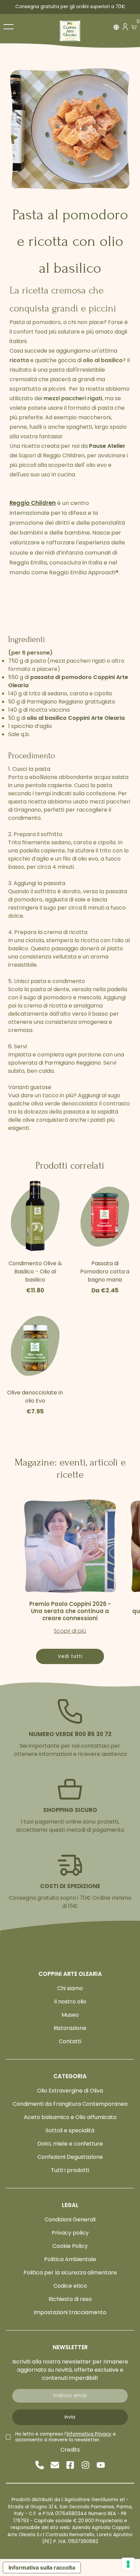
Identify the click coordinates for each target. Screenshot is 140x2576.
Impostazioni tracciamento (70, 2312)
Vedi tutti (70, 1656)
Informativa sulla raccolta (42, 2567)
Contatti (70, 2041)
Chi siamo (70, 1988)
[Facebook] (70, 2465)
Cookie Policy (70, 2246)
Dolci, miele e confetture (70, 2144)
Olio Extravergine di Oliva (70, 2091)
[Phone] (40, 2465)
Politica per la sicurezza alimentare (70, 2273)
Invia (70, 2417)
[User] (125, 28)
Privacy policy (70, 2233)
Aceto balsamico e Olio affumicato (70, 2117)
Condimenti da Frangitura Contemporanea (70, 2104)
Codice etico (70, 2286)
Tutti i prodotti (70, 2170)
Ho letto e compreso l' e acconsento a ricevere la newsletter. (66, 2437)
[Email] (55, 2465)
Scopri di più (70, 1631)
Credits (70, 2450)
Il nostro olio (70, 2002)
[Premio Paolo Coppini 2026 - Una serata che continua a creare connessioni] (70, 1546)
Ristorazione (70, 2028)
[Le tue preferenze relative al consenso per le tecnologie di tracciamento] (128, 2564)
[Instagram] (85, 2465)
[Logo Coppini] (70, 31)
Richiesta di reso (70, 2299)
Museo (70, 2015)
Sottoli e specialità (70, 2130)
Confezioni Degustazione (70, 2157)
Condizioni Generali (70, 2219)
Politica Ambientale (70, 2259)
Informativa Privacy (89, 2434)
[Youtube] (101, 2465)
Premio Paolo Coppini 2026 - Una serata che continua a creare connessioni (70, 1611)
